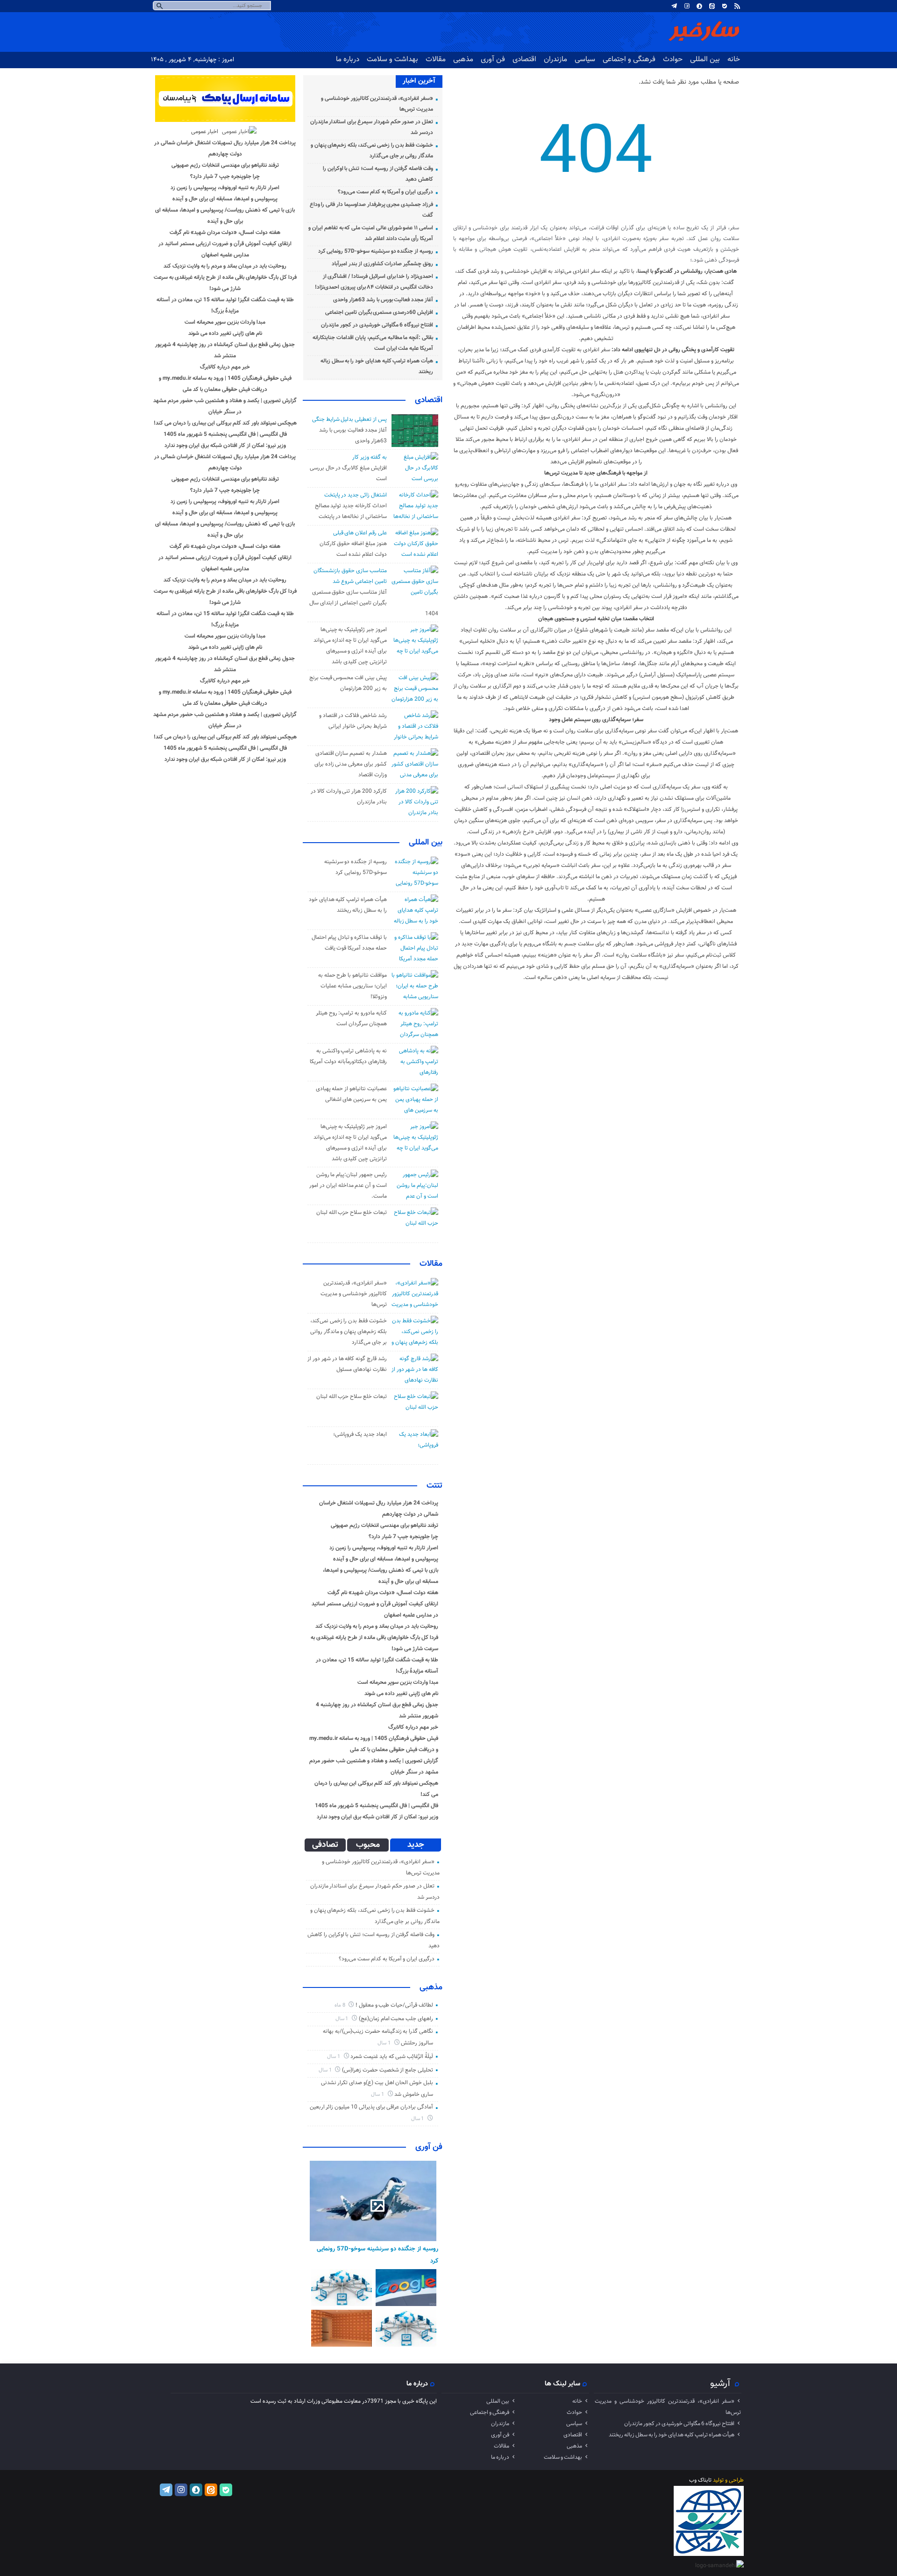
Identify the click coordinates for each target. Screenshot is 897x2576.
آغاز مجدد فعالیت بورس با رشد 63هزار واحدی (383, 300)
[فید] (737, 6)
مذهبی (463, 59)
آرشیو (720, 2384)
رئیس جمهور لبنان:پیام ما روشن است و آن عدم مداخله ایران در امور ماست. (348, 1185)
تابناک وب (700, 2480)
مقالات (436, 59)
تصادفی (325, 1845)
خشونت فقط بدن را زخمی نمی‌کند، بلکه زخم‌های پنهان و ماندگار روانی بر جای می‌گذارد (349, 1332)
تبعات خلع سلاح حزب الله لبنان (352, 1213)
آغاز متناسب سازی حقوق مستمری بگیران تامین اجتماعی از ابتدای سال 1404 (374, 603)
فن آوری (493, 59)
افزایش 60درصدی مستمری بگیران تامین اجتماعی (379, 312)
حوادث (673, 59)
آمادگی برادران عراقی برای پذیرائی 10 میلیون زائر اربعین (371, 2107)
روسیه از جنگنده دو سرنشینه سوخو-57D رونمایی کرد (376, 251)
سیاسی (585, 59)
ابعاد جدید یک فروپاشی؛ (360, 1434)
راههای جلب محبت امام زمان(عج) (396, 2019)
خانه (734, 59)
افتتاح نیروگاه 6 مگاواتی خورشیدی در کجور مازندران (377, 325)
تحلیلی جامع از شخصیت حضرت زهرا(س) (388, 2070)
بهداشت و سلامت (392, 59)
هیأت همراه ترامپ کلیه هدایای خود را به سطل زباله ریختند (672, 2435)
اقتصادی (524, 59)
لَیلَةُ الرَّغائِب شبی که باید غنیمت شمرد (392, 2057)
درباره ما (348, 59)
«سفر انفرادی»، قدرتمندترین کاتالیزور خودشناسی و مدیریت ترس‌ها (353, 1294)
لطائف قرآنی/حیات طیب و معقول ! (394, 2005)
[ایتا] (712, 6)
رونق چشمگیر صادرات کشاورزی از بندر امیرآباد (382, 264)
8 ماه (341, 2005)
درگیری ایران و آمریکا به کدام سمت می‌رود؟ (385, 192)
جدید (416, 1845)
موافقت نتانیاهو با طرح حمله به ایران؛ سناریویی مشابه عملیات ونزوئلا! (352, 986)
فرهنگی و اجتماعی (629, 59)
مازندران (555, 59)
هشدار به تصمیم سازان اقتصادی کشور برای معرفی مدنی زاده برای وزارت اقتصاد (351, 764)
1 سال (343, 2019)
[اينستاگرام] (687, 6)
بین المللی (705, 59)
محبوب (368, 1845)
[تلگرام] (674, 6)
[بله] (725, 6)
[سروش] (699, 6)
